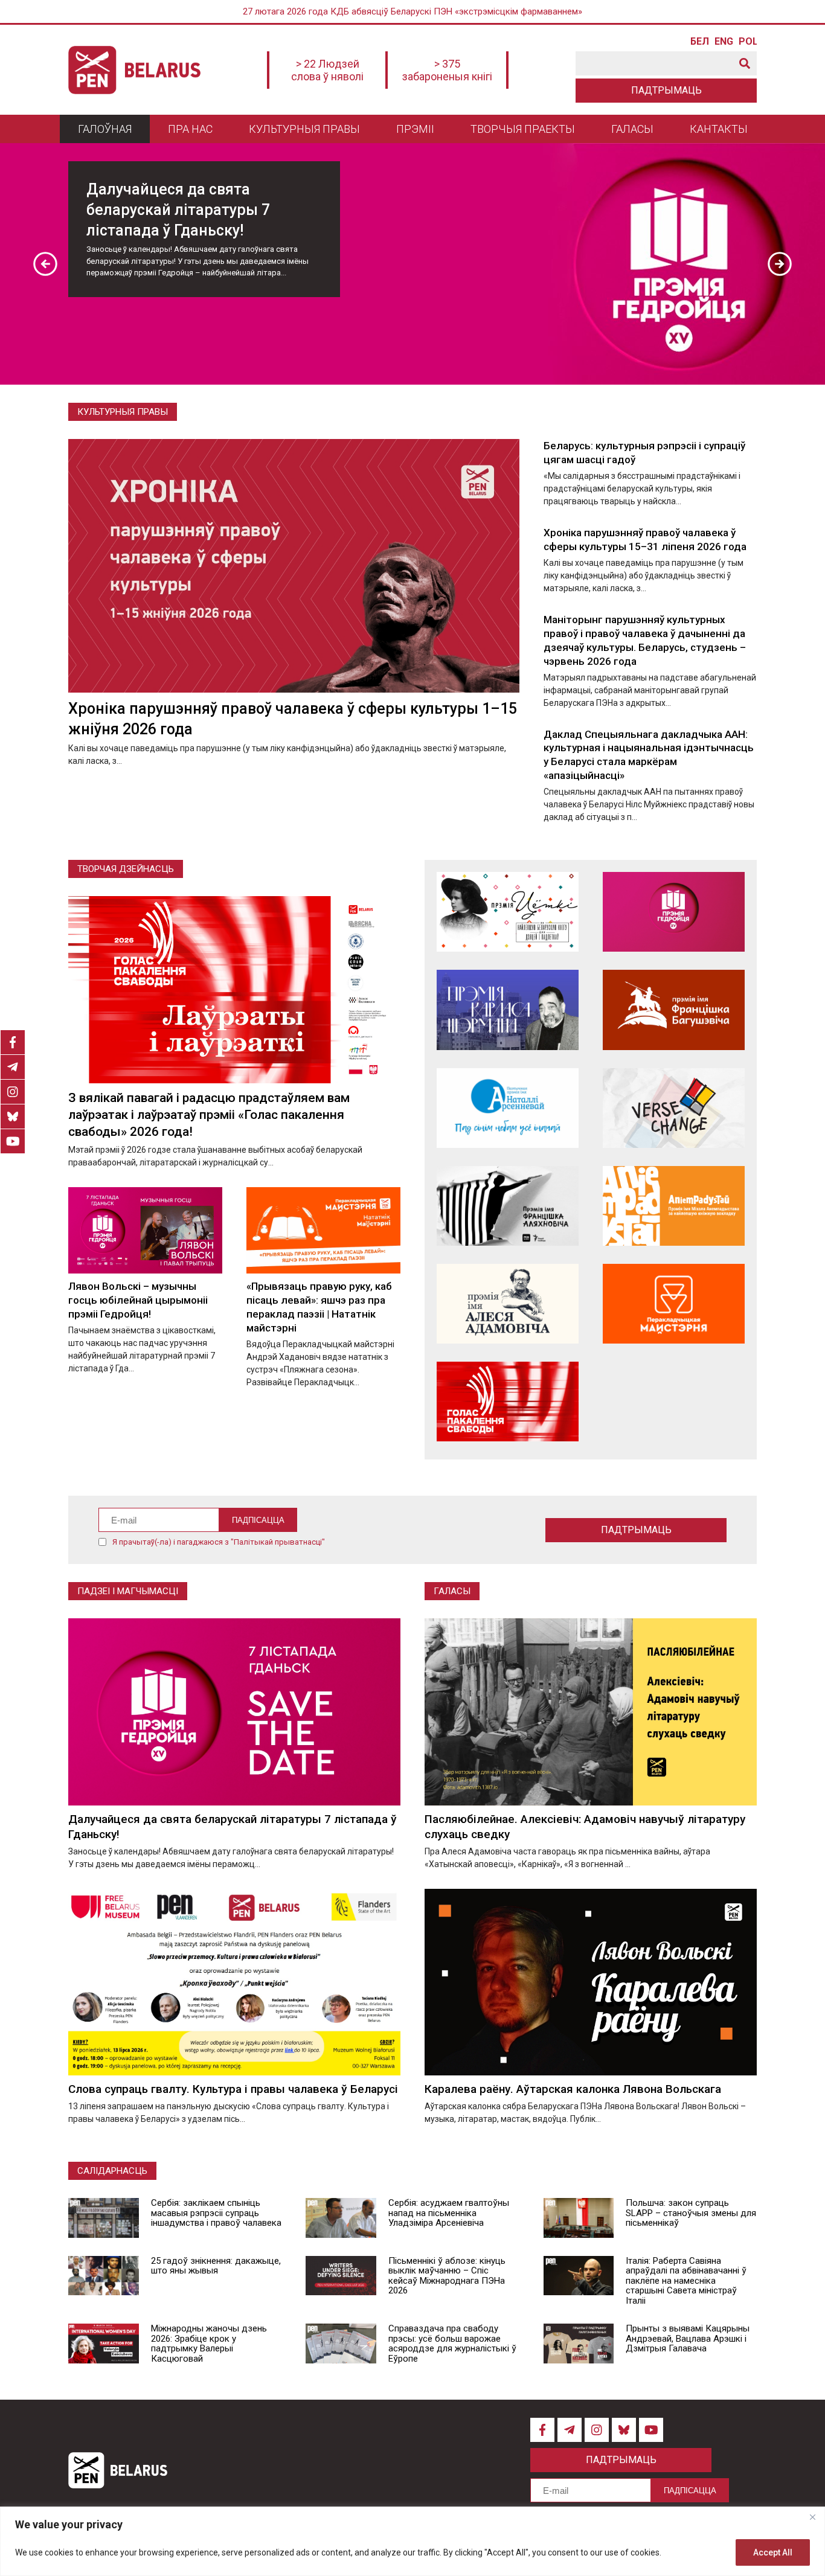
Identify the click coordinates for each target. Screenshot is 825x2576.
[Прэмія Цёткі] (508, 912)
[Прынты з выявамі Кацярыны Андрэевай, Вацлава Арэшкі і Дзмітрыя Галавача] (579, 2344)
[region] (412, 2541)
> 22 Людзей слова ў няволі (327, 70)
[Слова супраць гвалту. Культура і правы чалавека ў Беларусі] (234, 1982)
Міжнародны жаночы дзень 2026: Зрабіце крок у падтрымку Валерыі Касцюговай (209, 2344)
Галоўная (105, 129)
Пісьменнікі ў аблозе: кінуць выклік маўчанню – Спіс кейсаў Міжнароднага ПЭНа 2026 (447, 2276)
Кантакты (719, 129)
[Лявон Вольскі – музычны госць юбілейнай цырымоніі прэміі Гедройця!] (145, 1230)
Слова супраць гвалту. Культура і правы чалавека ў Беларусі (233, 2089)
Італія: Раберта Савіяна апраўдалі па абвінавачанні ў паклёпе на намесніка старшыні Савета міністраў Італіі (686, 2281)
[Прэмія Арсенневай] (508, 1108)
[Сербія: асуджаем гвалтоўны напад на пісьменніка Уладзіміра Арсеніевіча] (341, 2218)
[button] (45, 264)
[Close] (812, 2517)
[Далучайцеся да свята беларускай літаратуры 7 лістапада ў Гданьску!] (234, 1712)
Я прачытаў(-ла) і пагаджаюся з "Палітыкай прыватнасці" (219, 1542)
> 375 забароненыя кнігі (447, 70)
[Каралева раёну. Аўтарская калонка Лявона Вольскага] (591, 1982)
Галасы (632, 129)
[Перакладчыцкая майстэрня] (674, 1304)
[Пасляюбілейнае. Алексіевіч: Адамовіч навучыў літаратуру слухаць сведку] (591, 1712)
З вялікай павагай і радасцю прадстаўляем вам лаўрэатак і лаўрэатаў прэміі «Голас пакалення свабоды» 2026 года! (209, 1115)
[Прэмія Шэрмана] (508, 1010)
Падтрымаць (666, 90)
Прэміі (415, 129)
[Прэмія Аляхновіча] (508, 1206)
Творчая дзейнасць (126, 869)
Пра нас (190, 129)
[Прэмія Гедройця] (674, 912)
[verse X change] (674, 1108)
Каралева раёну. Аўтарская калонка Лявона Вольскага (573, 2089)
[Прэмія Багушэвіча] (674, 1010)
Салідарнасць (112, 2171)
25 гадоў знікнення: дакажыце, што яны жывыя (216, 2266)
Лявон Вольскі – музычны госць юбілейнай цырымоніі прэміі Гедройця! (138, 1300)
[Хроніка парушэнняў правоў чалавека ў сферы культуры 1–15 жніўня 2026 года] (294, 566)
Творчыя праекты (523, 129)
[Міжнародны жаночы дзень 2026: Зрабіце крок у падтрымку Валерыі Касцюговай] (104, 2344)
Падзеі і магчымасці (128, 1591)
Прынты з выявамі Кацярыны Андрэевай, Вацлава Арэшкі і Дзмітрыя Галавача (688, 2338)
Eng (724, 42)
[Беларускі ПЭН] (134, 70)
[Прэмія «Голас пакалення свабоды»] (508, 1402)
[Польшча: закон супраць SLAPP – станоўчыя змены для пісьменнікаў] (579, 2218)
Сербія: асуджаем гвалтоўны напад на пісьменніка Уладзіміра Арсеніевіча (449, 2213)
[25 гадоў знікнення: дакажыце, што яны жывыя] (104, 2276)
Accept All (773, 2552)
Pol (748, 42)
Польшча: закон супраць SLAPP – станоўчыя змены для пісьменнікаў (691, 2213)
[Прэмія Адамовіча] (508, 1304)
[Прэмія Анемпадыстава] (674, 1206)
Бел (699, 42)
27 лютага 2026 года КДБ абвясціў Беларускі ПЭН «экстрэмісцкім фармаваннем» (412, 11)
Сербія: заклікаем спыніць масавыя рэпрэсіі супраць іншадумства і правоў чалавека (216, 2213)
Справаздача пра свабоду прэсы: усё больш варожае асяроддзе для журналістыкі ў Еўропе (452, 2344)
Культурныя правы (304, 129)
